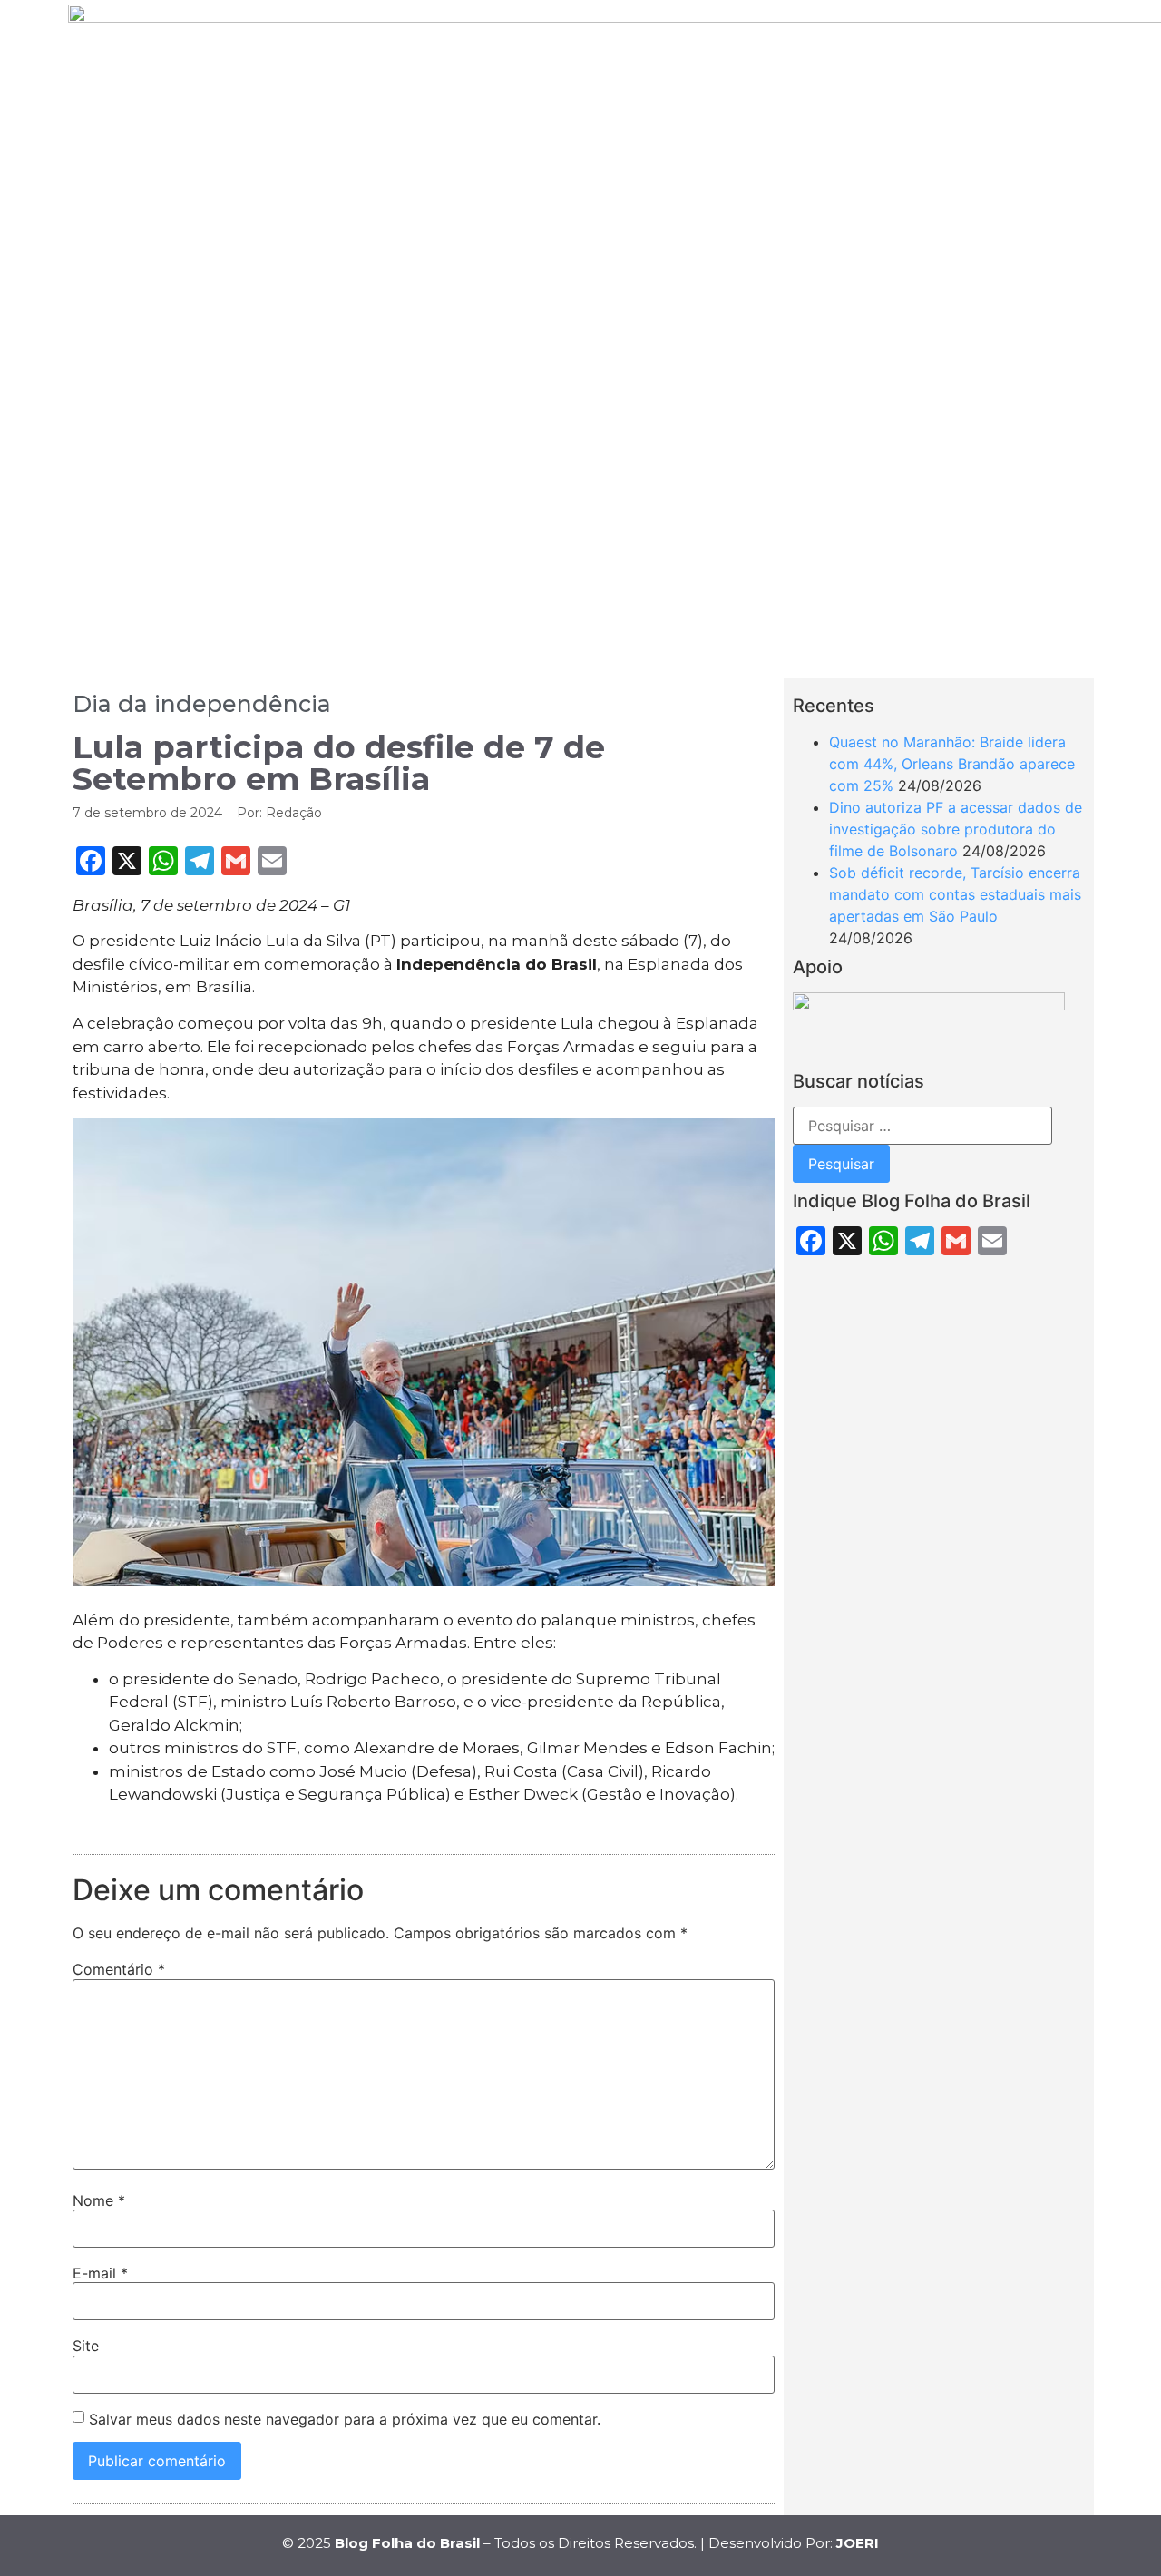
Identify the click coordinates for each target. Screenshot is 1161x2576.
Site (86, 2346)
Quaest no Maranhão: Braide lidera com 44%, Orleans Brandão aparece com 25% (952, 764)
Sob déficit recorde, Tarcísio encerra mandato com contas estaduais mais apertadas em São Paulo (955, 894)
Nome (99, 2200)
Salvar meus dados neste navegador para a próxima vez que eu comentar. (345, 2419)
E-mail (100, 2273)
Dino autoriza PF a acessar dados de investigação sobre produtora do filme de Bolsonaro (956, 829)
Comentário (119, 1969)
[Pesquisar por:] (922, 1126)
